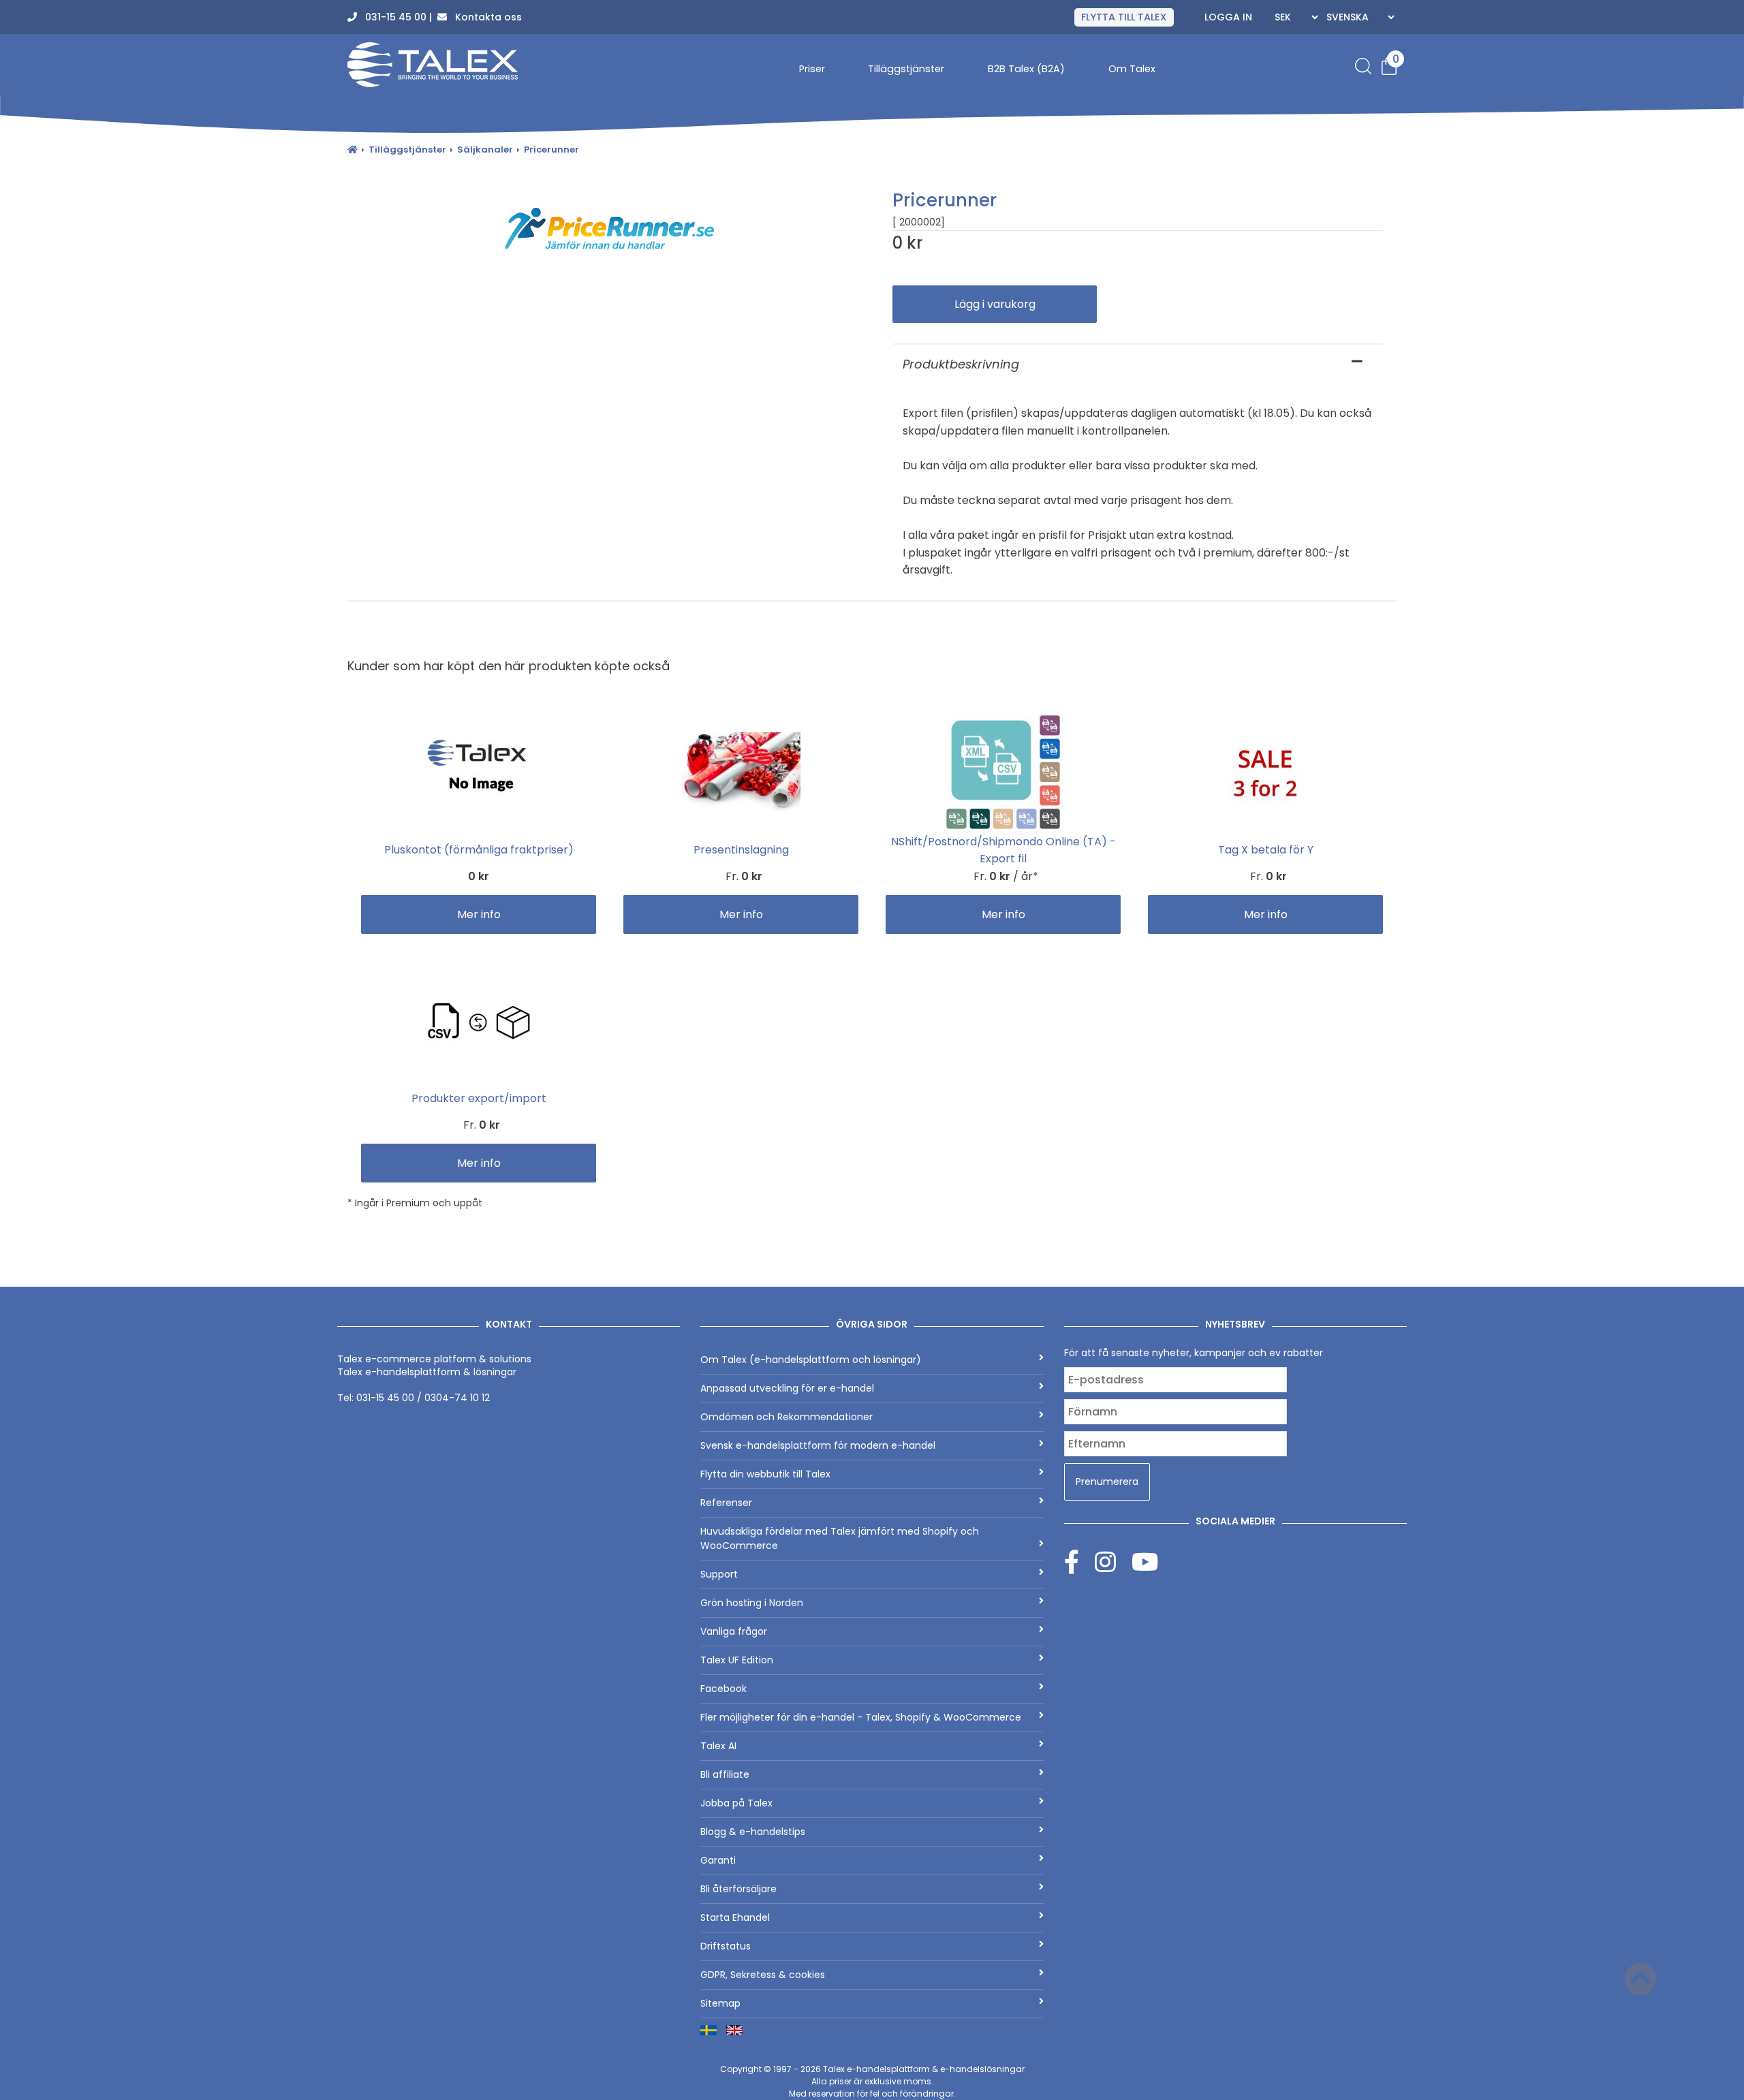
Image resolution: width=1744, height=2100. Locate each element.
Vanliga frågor (734, 1631)
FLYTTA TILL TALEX (1124, 17)
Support (719, 1574)
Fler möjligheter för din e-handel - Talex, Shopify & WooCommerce (861, 1717)
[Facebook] (1079, 1562)
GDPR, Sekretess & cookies (763, 1975)
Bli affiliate (725, 1774)
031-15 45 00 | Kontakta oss (439, 17)
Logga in (1228, 17)
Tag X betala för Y (1266, 850)
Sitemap (720, 2003)
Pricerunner (551, 150)
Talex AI (718, 1746)
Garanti (718, 1860)
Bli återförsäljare (738, 1889)
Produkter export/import (479, 1098)
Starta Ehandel (735, 1917)
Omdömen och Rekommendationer (787, 1417)
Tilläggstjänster (906, 69)
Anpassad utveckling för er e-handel (787, 1388)
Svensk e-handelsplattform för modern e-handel (818, 1445)
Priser (812, 69)
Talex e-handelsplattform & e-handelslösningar (924, 2069)
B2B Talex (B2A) (1026, 69)
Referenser (726, 1503)
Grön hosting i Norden (752, 1603)
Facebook (723, 1689)
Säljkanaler (485, 150)
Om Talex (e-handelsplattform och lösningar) (811, 1360)
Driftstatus (726, 1946)
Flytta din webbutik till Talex (765, 1474)
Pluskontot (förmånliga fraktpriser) (479, 850)
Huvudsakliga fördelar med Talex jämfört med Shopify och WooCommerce (840, 1538)
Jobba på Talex (736, 1803)
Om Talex (1132, 69)
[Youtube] (1145, 1562)
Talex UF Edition (737, 1660)
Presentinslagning (741, 850)
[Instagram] (1113, 1562)
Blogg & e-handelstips (753, 1832)
